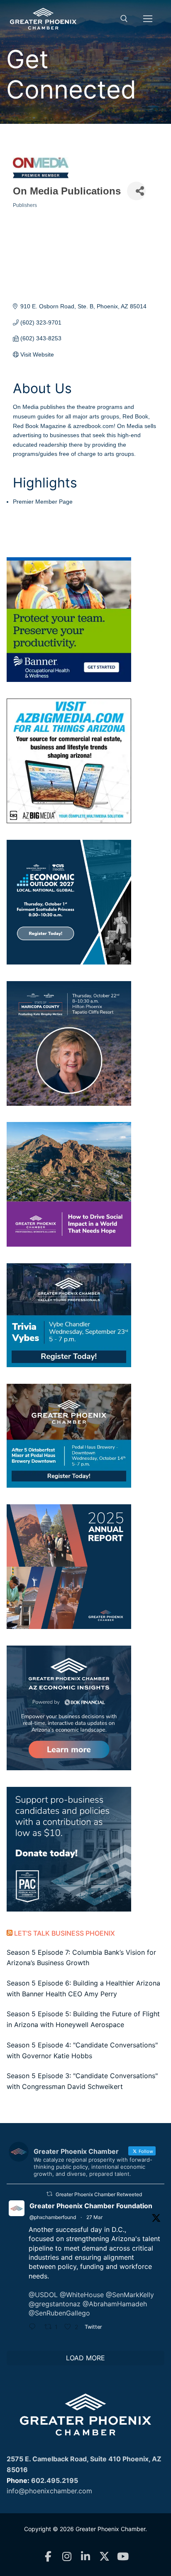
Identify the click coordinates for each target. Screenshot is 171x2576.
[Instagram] (67, 2557)
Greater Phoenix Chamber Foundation (91, 2206)
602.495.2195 (55, 2480)
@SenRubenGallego (59, 2313)
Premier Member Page (43, 502)
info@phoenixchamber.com (49, 2491)
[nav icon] (148, 19)
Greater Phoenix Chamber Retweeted (99, 2194)
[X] (104, 2557)
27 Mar (94, 2217)
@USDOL (43, 2295)
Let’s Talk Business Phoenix (65, 1933)
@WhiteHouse (82, 2295)
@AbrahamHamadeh (115, 2304)
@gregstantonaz (55, 2304)
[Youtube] (123, 2557)
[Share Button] (136, 191)
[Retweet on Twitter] (49, 2194)
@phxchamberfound (53, 2217)
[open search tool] (124, 19)
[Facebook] (48, 2557)
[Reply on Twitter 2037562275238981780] (34, 2328)
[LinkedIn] (86, 2557)
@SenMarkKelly (130, 2295)
